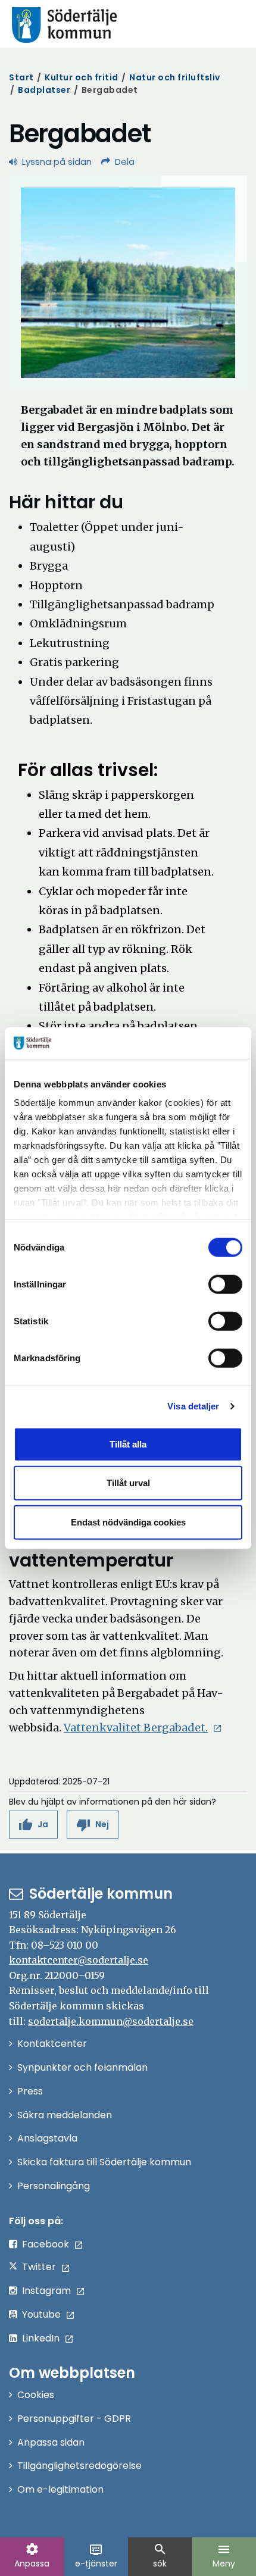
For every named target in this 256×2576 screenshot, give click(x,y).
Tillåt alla (128, 1444)
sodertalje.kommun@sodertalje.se (111, 2021)
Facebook (46, 2244)
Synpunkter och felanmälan (82, 2067)
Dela (125, 162)
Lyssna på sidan (57, 162)
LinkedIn (41, 2338)
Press (30, 2091)
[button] (33, 1825)
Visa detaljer (193, 1406)
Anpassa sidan (51, 2442)
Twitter (39, 2267)
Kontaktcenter (52, 2044)
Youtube (41, 2314)
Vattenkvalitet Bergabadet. (143, 1728)
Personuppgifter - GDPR (74, 2419)
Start (21, 77)
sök (160, 2556)
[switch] (225, 1284)
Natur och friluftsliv (175, 77)
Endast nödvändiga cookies (128, 1522)
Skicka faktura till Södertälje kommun (104, 2162)
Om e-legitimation (60, 2489)
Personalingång (54, 2186)
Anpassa (32, 2556)
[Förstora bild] (128, 283)
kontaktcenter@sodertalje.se (79, 1960)
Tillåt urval (128, 1483)
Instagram (46, 2291)
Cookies (36, 2395)
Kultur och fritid (82, 77)
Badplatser (44, 90)
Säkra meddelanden (65, 2115)
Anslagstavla (47, 2138)
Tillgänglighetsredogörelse (79, 2466)
